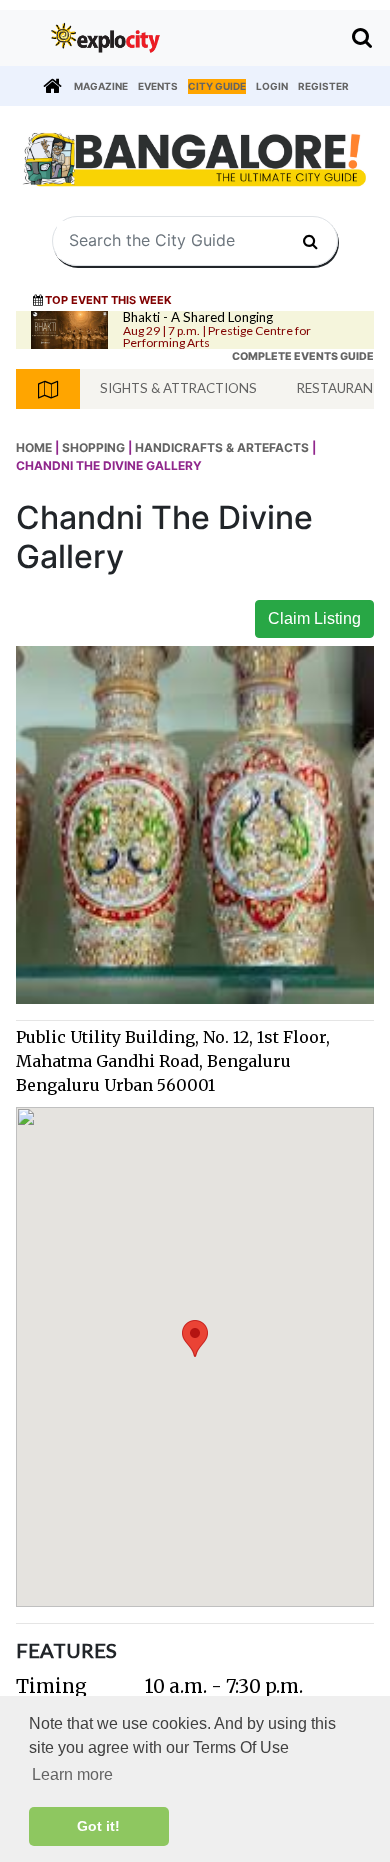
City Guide (217, 86)
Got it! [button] (98, 1826)
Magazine (101, 86)
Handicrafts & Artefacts (222, 447)
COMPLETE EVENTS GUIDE (303, 356)
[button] (195, 1338)
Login (272, 86)
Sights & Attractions (178, 388)
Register (323, 86)
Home (34, 447)
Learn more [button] (72, 1774)
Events (158, 86)
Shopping (93, 447)
